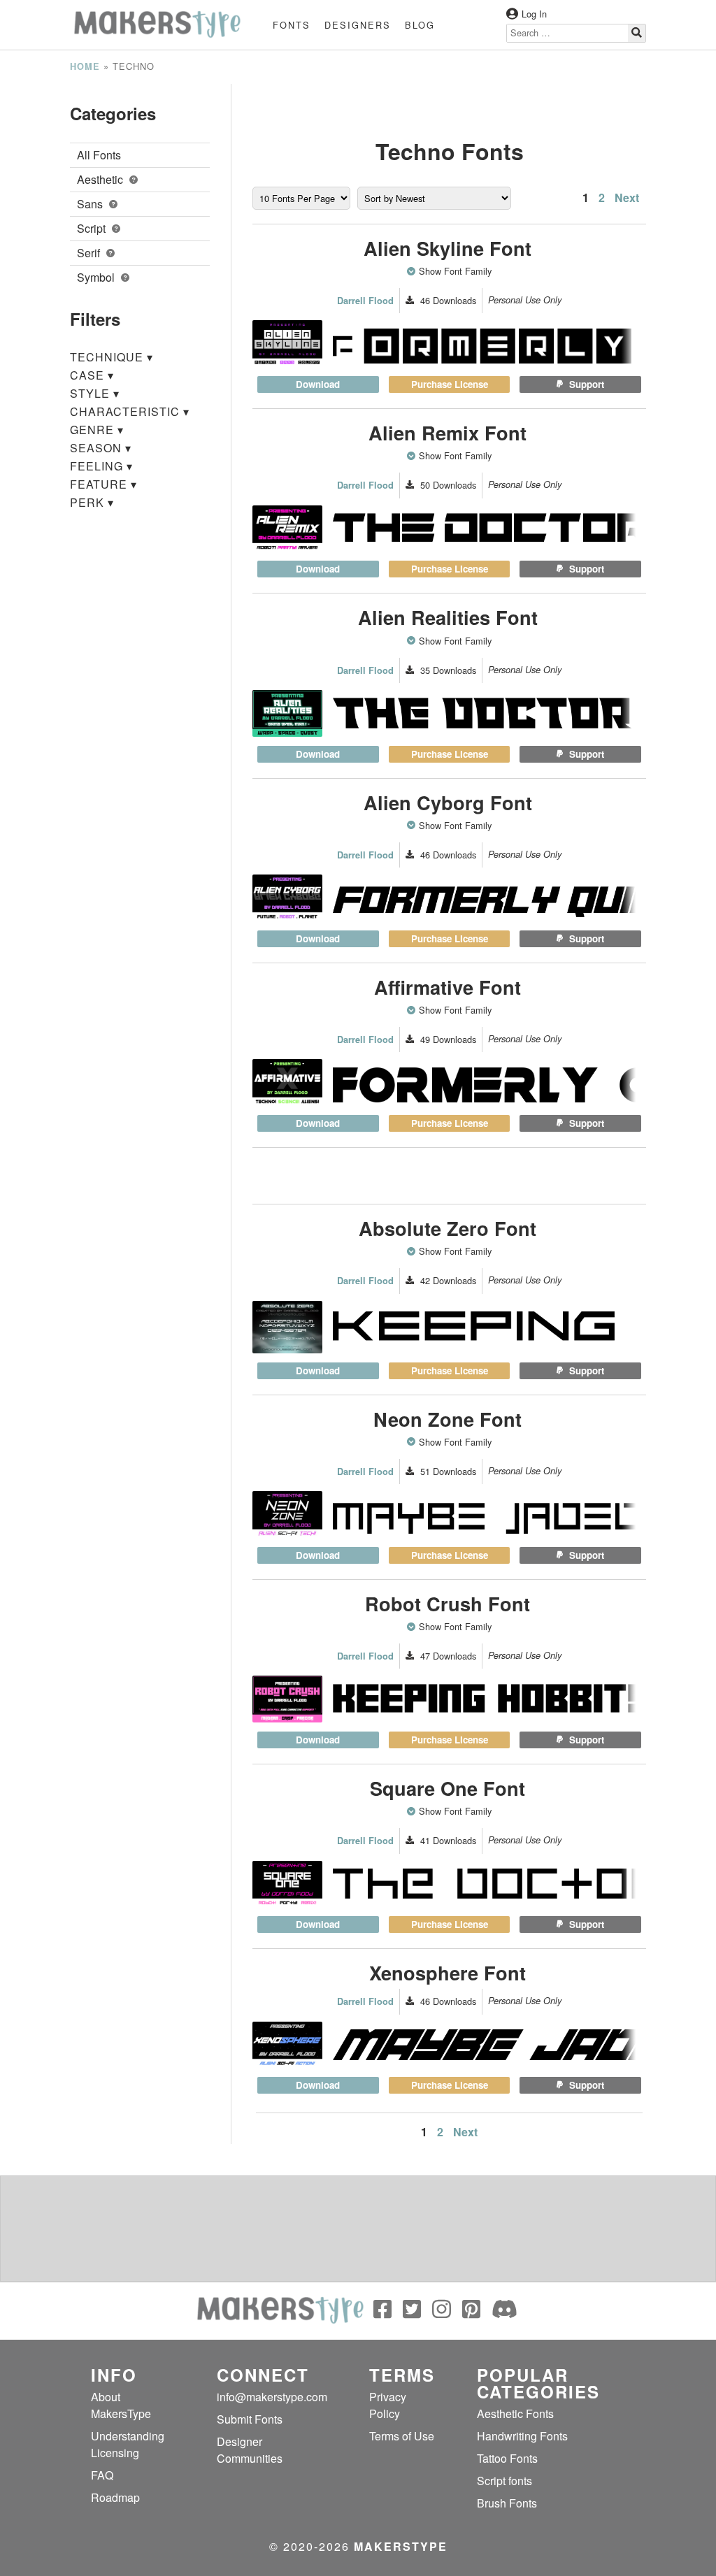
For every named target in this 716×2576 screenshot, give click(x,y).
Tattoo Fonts (507, 2458)
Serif (90, 253)
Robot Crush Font (447, 1603)
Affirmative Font (447, 987)
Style (95, 393)
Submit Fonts (250, 2419)
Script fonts (504, 2481)
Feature (103, 484)
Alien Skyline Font (447, 248)
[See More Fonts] (413, 271)
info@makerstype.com (272, 2397)
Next (627, 197)
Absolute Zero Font (447, 1228)
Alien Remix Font (447, 432)
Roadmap (115, 2497)
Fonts (292, 25)
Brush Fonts (507, 2503)
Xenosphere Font (447, 1972)
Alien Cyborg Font (448, 802)
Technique (112, 357)
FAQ (102, 2475)
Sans (91, 204)
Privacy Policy (388, 2405)
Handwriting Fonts (522, 2436)
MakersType (401, 2546)
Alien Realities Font (448, 617)
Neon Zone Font (447, 1419)
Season (101, 448)
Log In (534, 14)
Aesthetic (101, 179)
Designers (358, 25)
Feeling (101, 466)
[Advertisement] (450, 101)
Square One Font (447, 1788)
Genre (97, 430)
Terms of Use (402, 2436)
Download (318, 384)
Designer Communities (250, 2450)
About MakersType (121, 2405)
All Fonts (99, 155)
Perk (92, 502)
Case (92, 375)
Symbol (97, 277)
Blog (420, 25)
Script (93, 228)
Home (85, 66)
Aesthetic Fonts (515, 2413)
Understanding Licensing (128, 2444)
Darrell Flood (365, 301)
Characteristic (130, 411)
